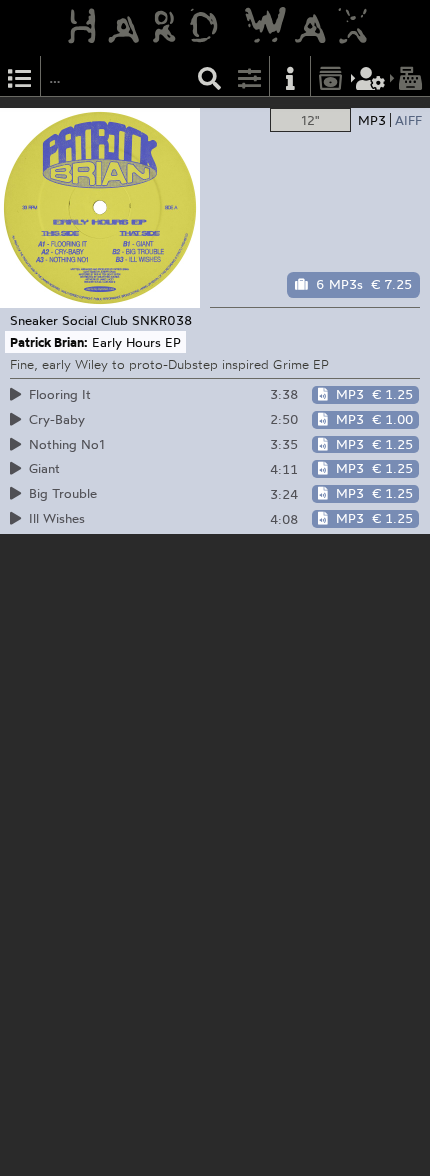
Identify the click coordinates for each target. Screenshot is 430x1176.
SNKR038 (162, 320)
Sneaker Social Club (69, 320)
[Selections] (20, 76)
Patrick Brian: (49, 342)
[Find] (210, 76)
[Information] (290, 76)
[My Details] (371, 76)
